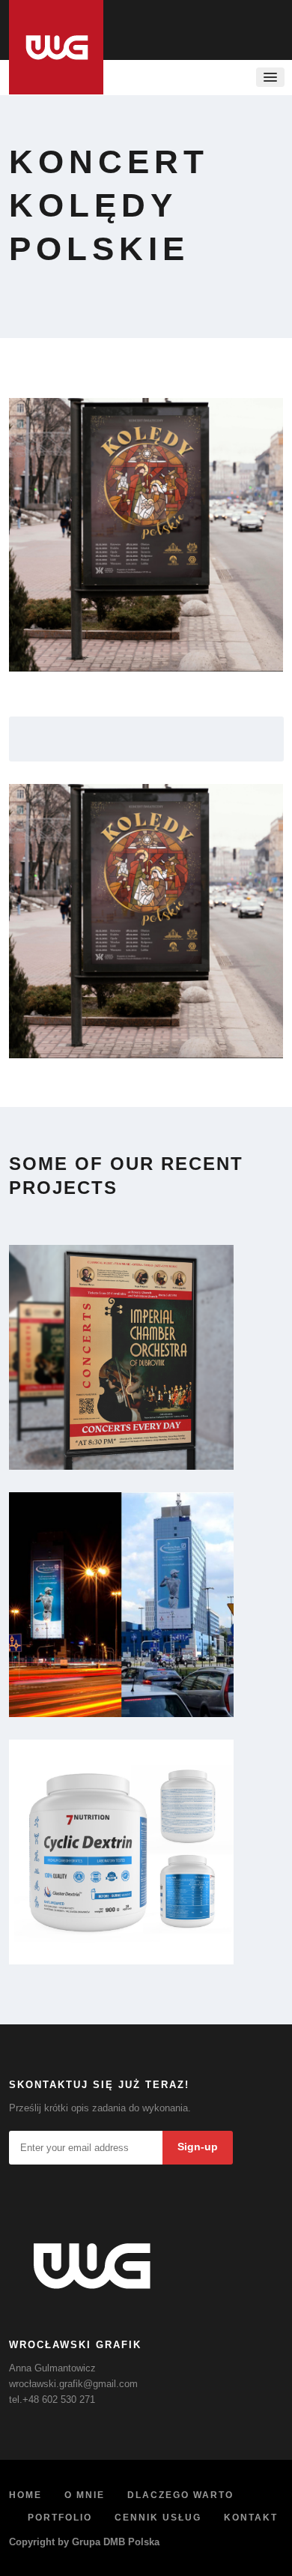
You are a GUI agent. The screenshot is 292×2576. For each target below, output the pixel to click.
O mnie (85, 2495)
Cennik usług (158, 2518)
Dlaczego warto (180, 2495)
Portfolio (60, 2518)
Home (25, 2495)
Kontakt (251, 2518)
